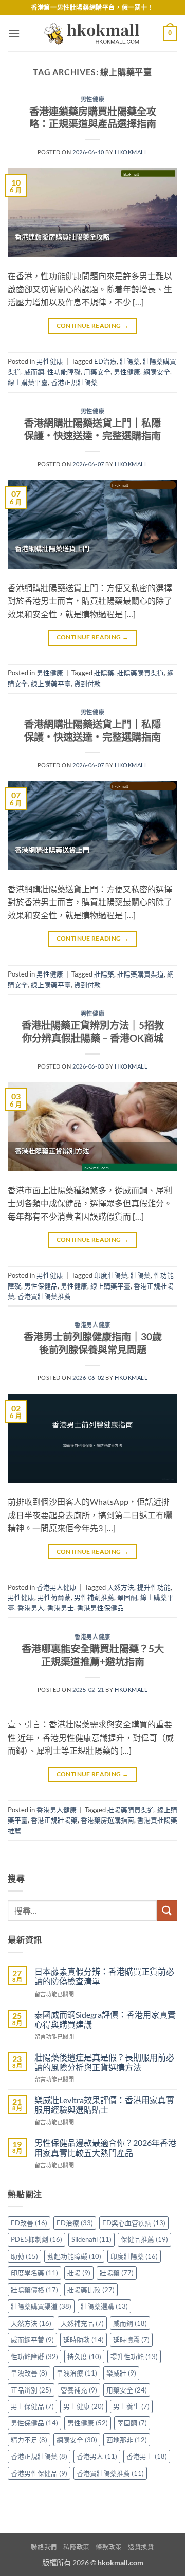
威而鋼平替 (32, 2340)
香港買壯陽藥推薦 (44, 1296)
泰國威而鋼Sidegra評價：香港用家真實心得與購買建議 (105, 2019)
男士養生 (131, 2406)
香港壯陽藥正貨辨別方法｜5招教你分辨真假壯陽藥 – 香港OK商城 (93, 1032)
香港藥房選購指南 (107, 1820)
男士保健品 (32, 2406)
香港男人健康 (92, 1325)
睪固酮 (127, 1597)
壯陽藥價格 (34, 2290)
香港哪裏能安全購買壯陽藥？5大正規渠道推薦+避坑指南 (93, 1655)
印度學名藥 (34, 2273)
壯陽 (79, 2273)
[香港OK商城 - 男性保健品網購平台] (92, 33)
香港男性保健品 (100, 1608)
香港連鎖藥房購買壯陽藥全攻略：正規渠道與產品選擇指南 (93, 118)
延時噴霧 (131, 2340)
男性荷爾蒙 (54, 1597)
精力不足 (29, 2440)
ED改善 (29, 2223)
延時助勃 (84, 2340)
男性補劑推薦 (94, 1597)
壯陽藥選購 (104, 2306)
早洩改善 (29, 2373)
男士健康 (84, 2406)
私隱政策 (76, 2547)
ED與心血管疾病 (134, 2223)
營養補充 (79, 2390)
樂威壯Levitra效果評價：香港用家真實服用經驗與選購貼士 (104, 2105)
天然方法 (121, 1587)
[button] (14, 33)
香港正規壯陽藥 (74, 382)
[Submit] (167, 1910)
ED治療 (105, 361)
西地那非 (127, 2440)
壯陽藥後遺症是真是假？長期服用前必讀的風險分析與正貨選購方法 (104, 2062)
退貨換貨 (141, 2547)
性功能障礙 (64, 372)
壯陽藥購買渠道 (141, 673)
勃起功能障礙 (74, 2256)
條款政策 (108, 2547)
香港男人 (31, 1608)
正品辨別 (31, 2390)
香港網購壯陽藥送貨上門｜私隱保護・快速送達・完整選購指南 (92, 429)
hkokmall (131, 152)
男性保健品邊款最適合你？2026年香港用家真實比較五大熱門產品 (105, 2147)
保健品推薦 (144, 2239)
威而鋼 (34, 372)
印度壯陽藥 (111, 1275)
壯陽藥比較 (91, 2290)
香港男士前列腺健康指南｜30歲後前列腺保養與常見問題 (93, 1343)
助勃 (24, 2256)
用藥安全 (97, 372)
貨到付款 (87, 684)
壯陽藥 (130, 361)
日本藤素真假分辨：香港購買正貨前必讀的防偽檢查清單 (104, 1976)
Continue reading (93, 326)
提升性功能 (154, 1587)
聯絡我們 (44, 2547)
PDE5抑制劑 (36, 2239)
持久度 (84, 2357)
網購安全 (157, 372)
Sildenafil (91, 2239)
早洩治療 (77, 2373)
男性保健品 (41, 1286)
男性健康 (92, 99)
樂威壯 (121, 2373)
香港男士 (61, 1608)
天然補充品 (82, 2323)
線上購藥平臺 (28, 382)
